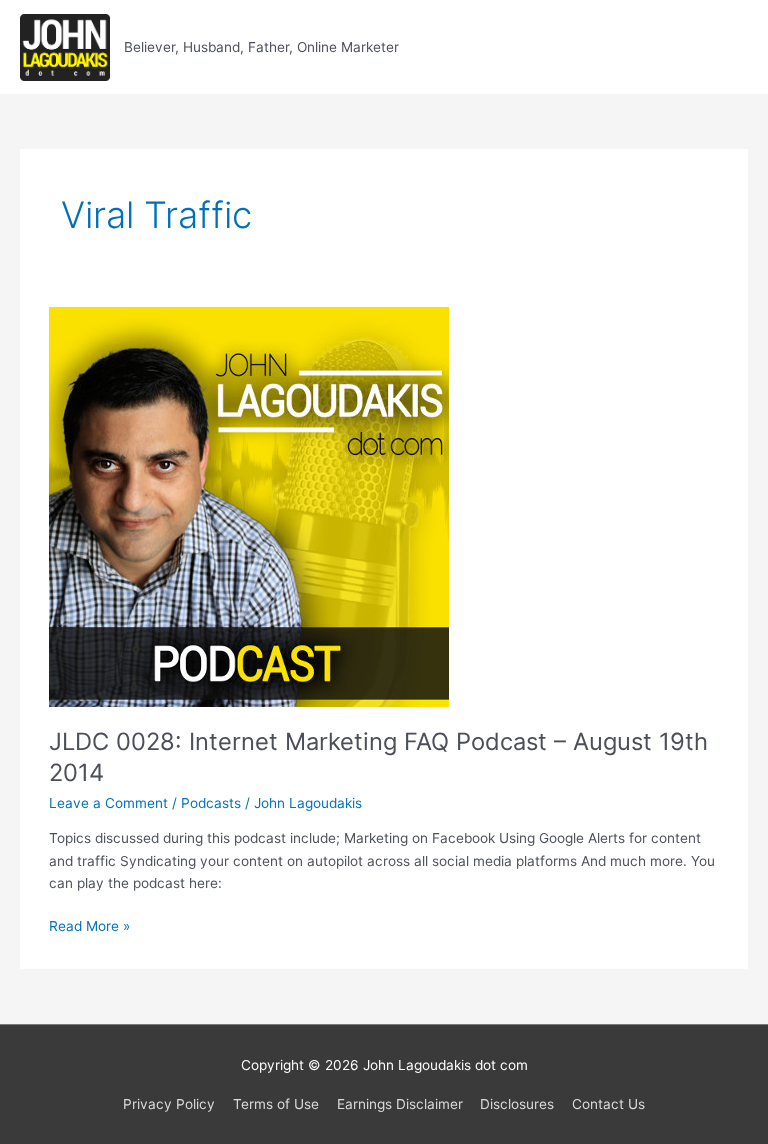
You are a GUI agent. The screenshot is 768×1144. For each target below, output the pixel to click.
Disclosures (517, 1104)
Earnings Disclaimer (400, 1104)
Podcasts (211, 803)
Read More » (89, 927)
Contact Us (608, 1104)
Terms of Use (276, 1104)
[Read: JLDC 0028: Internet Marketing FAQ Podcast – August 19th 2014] (249, 506)
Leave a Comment (108, 803)
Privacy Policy (169, 1104)
